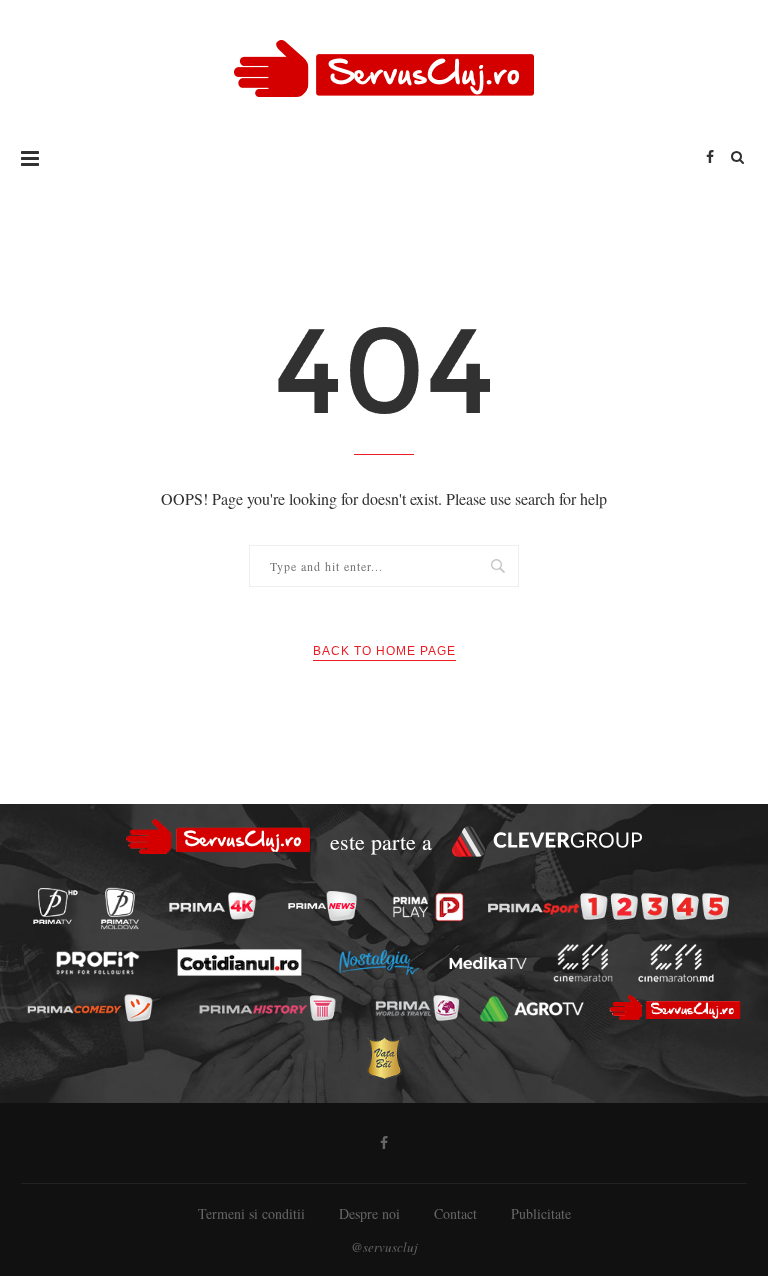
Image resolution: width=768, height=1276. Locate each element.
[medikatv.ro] (488, 963)
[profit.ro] (97, 963)
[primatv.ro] (55, 906)
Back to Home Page (384, 651)
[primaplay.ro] (428, 907)
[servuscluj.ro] (674, 1008)
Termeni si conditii (251, 1213)
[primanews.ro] (322, 906)
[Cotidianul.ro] (239, 963)
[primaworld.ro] (416, 1008)
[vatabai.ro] (383, 1057)
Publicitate (541, 1213)
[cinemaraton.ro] (582, 963)
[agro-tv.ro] (532, 1009)
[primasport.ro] (608, 907)
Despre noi (369, 1213)
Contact (455, 1213)
